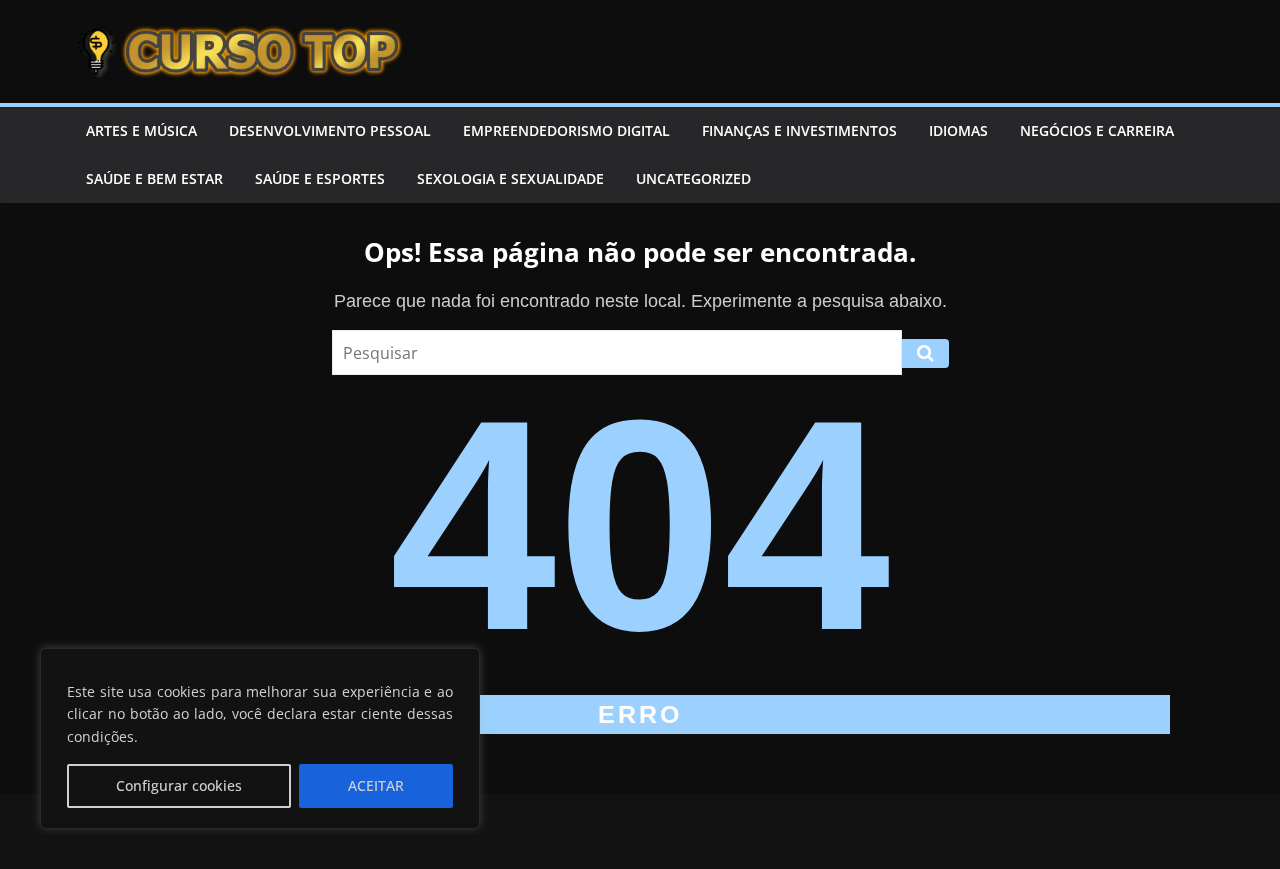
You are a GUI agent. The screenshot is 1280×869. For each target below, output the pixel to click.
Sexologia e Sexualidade (510, 178)
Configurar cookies (179, 785)
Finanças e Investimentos (799, 130)
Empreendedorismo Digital (566, 130)
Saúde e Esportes (320, 178)
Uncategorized (693, 178)
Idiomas (958, 130)
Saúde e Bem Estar (154, 178)
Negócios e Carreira (1097, 130)
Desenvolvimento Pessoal (330, 130)
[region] (260, 738)
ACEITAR (376, 785)
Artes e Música (141, 130)
